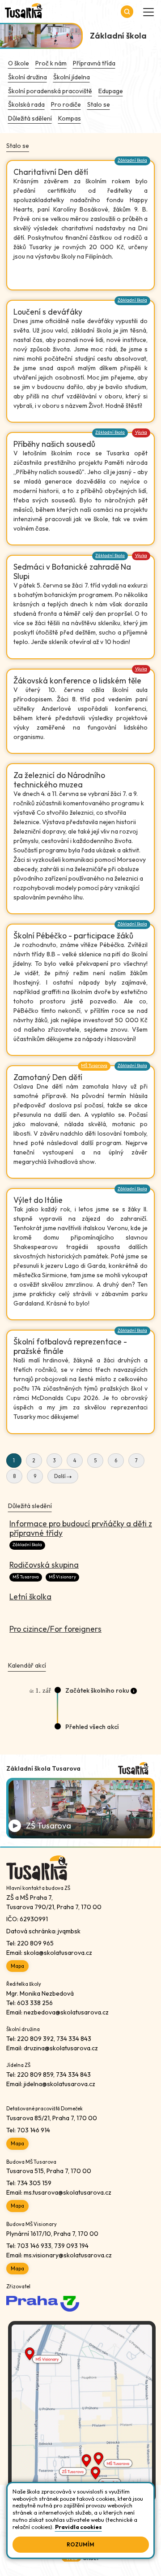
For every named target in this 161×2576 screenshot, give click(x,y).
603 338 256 (35, 2003)
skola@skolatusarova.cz (58, 1953)
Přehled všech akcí (92, 1727)
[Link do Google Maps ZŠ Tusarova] (82, 2464)
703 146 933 (34, 2246)
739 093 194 (71, 2246)
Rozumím (80, 2544)
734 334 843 (74, 2039)
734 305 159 (34, 2183)
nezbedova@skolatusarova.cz (66, 2012)
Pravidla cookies (78, 2527)
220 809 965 (35, 1943)
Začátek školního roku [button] (97, 1690)
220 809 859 (35, 2075)
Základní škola (132, 160)
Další (60, 1477)
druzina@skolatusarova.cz (61, 2048)
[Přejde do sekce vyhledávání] (127, 12)
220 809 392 (35, 2039)
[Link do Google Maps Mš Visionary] (82, 2360)
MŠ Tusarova (94, 1065)
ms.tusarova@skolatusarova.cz (68, 2192)
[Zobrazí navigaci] (148, 12)
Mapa (17, 1966)
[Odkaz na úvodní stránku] (24, 12)
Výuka (141, 432)
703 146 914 (34, 2130)
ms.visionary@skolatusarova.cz (68, 2255)
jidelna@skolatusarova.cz (59, 2084)
